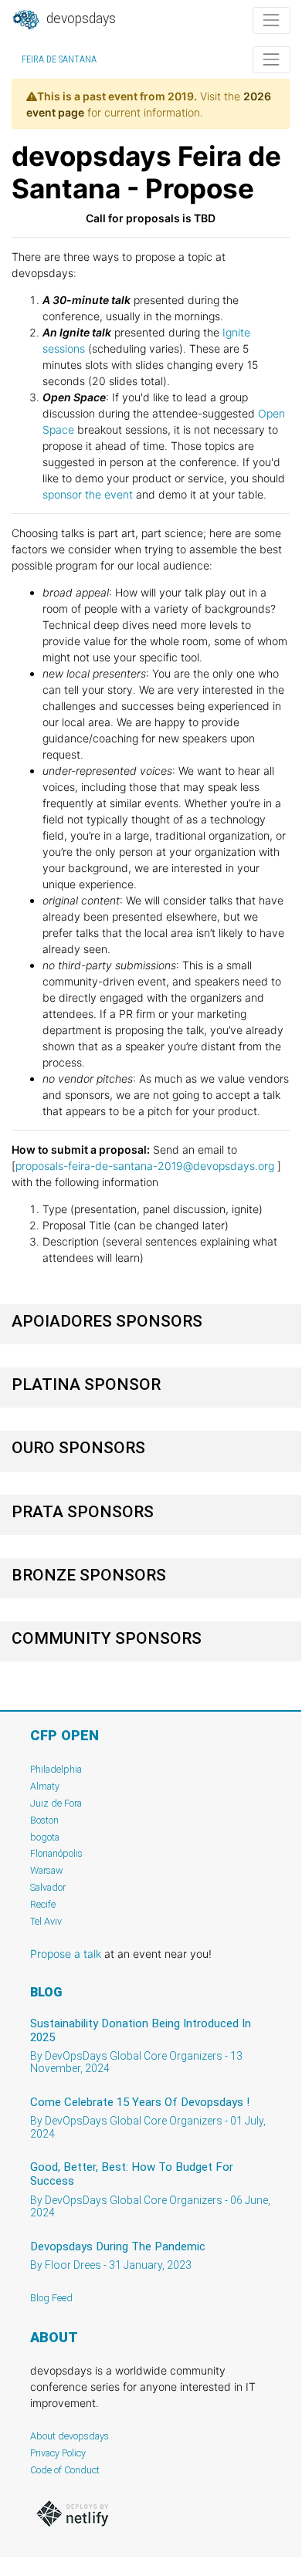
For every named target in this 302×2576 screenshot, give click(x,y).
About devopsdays (70, 2436)
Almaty (45, 1786)
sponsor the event (88, 494)
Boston (44, 1820)
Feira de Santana (59, 59)
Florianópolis (56, 1853)
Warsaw (47, 1870)
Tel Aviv (46, 1921)
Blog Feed (51, 2298)
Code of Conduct (65, 2470)
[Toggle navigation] (271, 20)
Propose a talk (66, 1954)
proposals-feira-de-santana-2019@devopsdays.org (145, 1166)
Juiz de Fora (56, 1803)
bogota (45, 1837)
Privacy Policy (58, 2453)
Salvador (48, 1887)
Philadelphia (56, 1769)
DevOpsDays (80, 19)
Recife (43, 1904)
